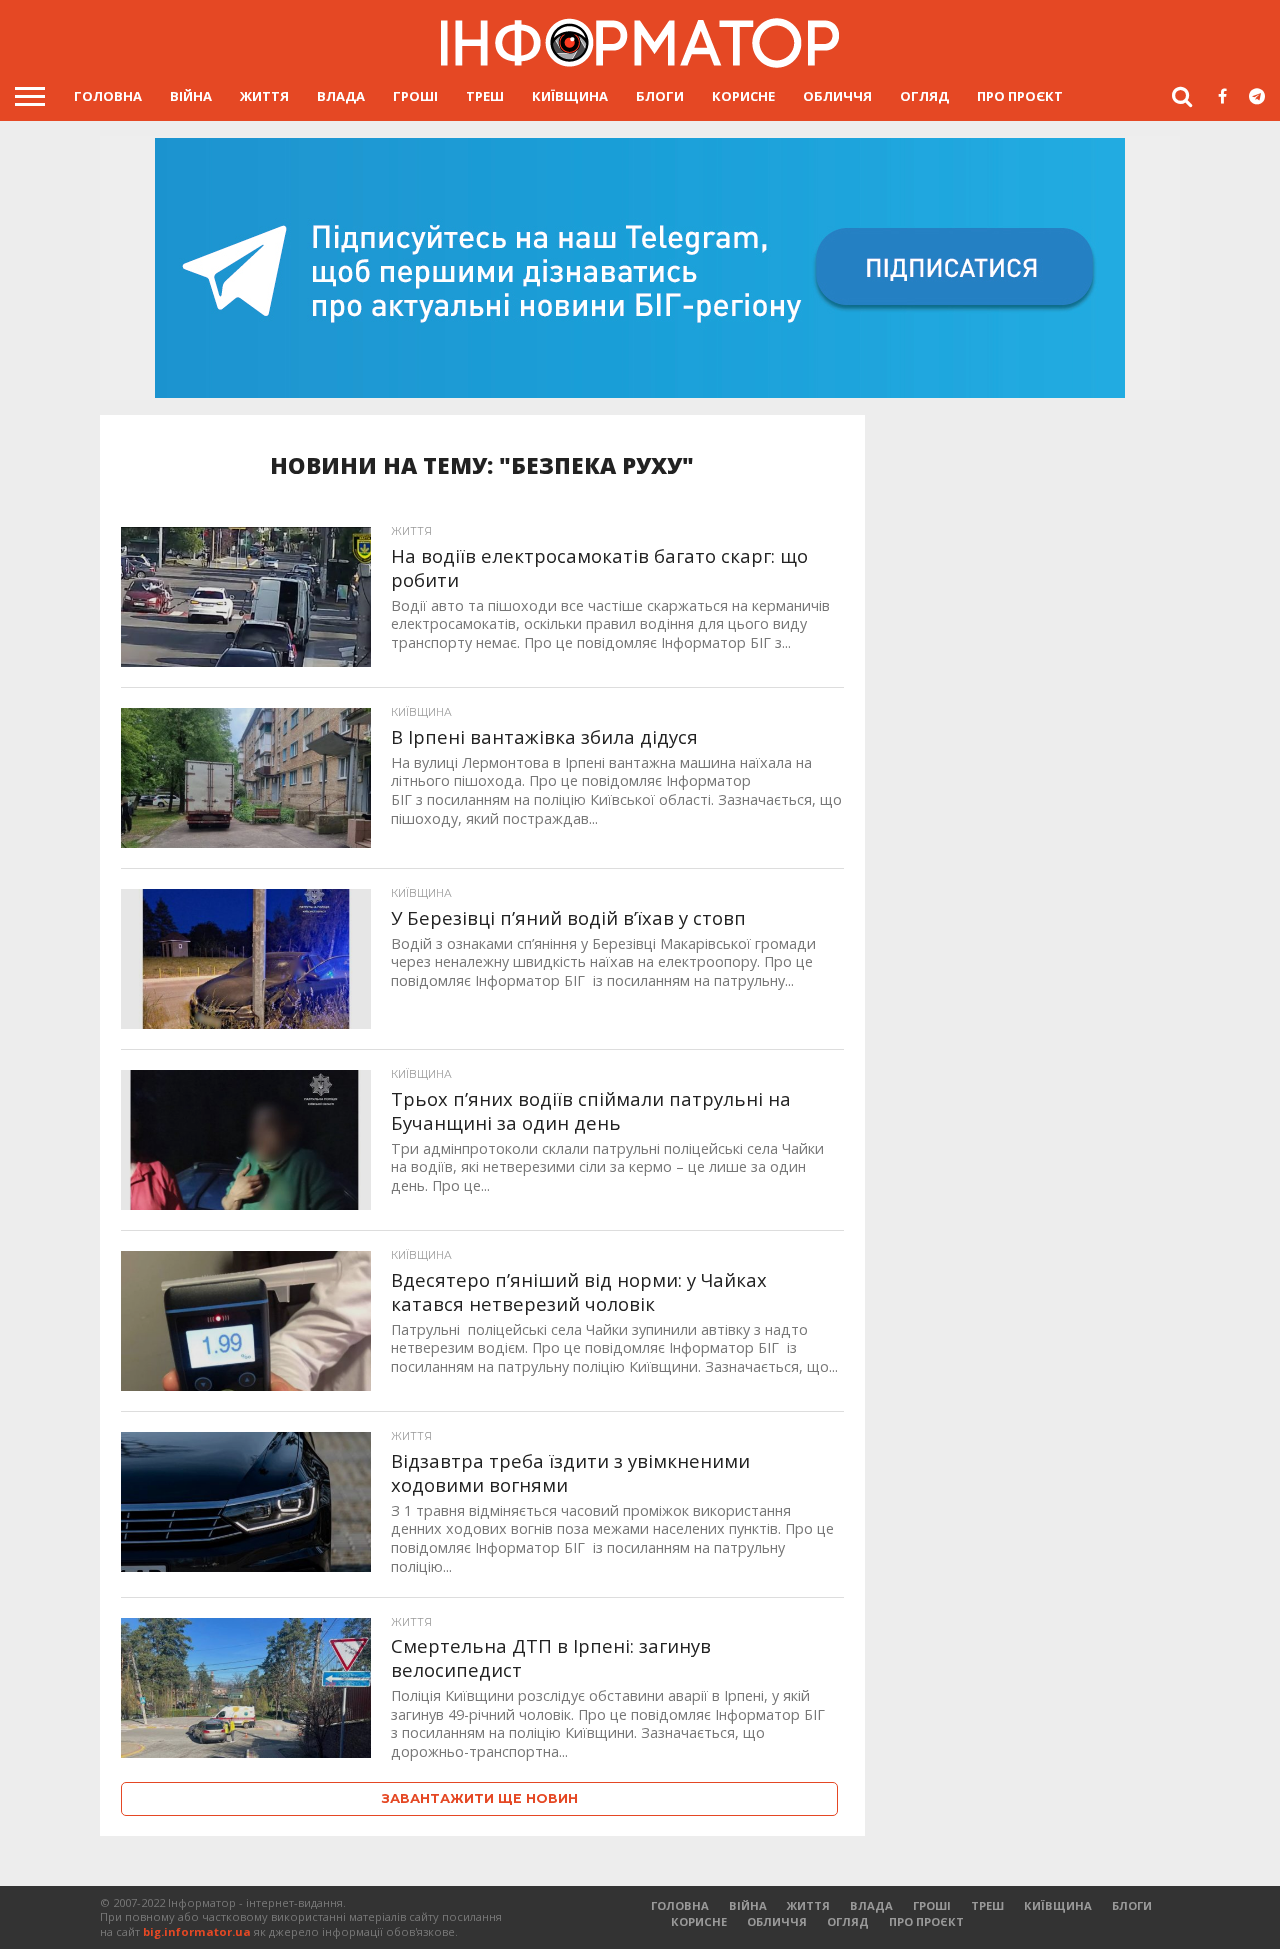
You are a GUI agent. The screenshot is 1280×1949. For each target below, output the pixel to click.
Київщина (570, 96)
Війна (191, 96)
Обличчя (837, 96)
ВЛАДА (341, 96)
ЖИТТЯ (264, 96)
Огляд (924, 96)
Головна (108, 96)
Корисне (743, 96)
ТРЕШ (485, 96)
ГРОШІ (415, 96)
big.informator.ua (197, 1931)
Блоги (660, 96)
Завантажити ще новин (480, 1798)
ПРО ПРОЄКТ (1020, 96)
